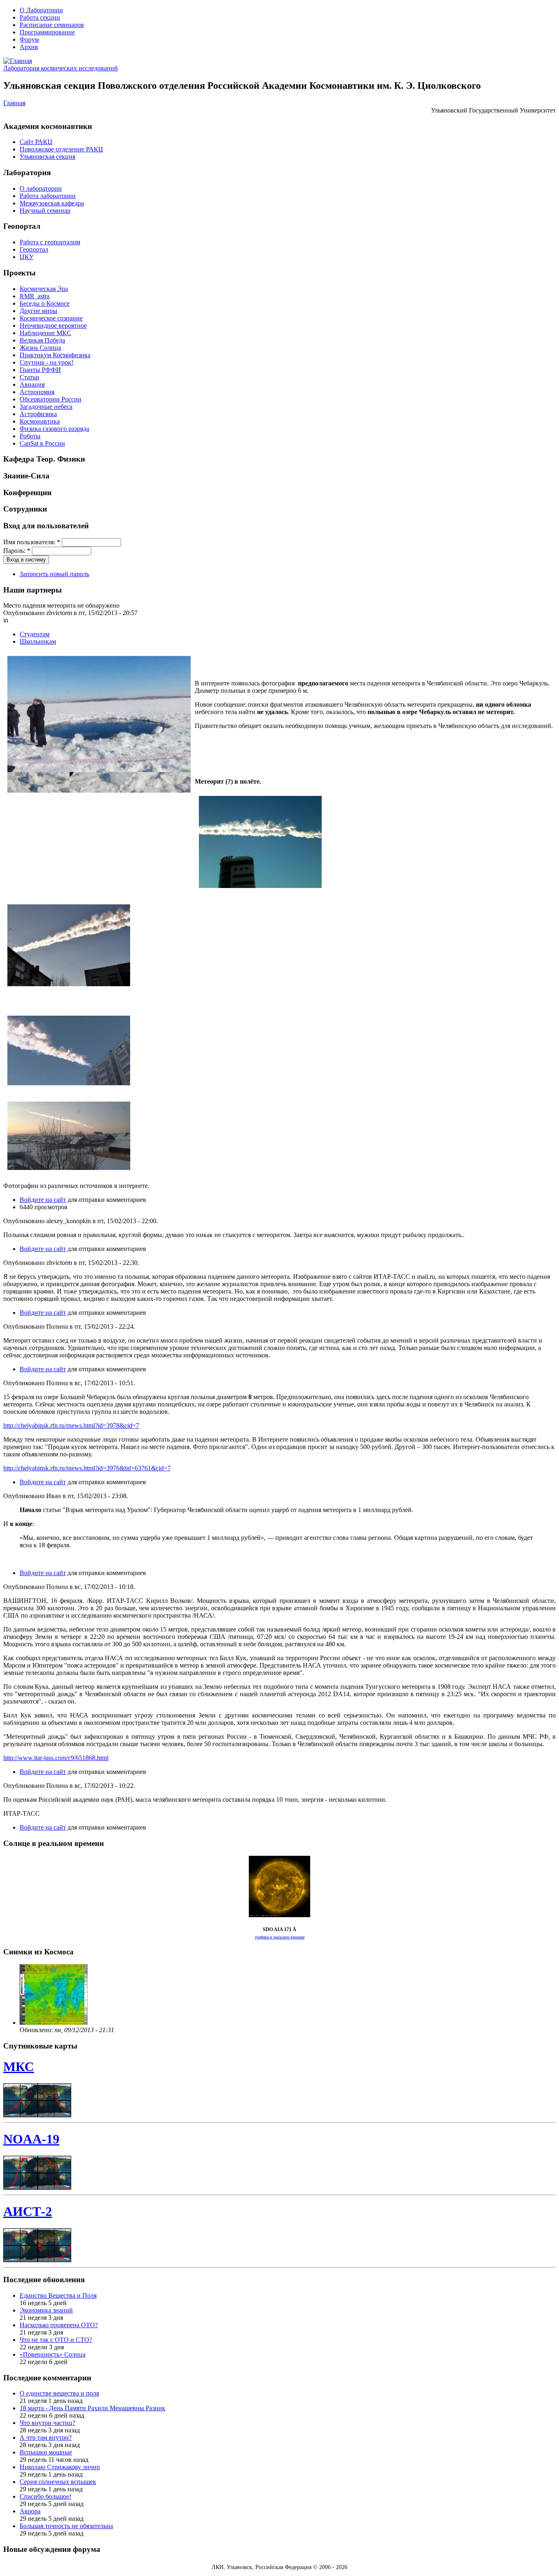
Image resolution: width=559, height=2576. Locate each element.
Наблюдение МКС (45, 333)
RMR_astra (35, 296)
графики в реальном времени (280, 1937)
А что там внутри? (46, 2437)
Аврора (30, 2511)
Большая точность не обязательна (66, 2526)
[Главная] (18, 61)
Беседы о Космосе (45, 303)
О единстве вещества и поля (59, 2393)
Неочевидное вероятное (53, 326)
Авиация (32, 384)
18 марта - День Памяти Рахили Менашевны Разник (92, 2408)
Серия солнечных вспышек (58, 2482)
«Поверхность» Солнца (53, 2354)
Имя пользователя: (32, 542)
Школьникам (38, 641)
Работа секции (40, 17)
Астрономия (37, 392)
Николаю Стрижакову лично (60, 2467)
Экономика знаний (46, 2310)
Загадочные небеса (46, 407)
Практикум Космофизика (55, 355)
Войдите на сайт (43, 1200)
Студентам (35, 634)
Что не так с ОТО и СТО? (56, 2340)
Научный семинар (45, 211)
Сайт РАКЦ (36, 142)
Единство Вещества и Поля (58, 2295)
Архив (29, 47)
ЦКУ (27, 257)
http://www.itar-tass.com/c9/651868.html (56, 1758)
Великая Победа (42, 340)
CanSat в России (42, 443)
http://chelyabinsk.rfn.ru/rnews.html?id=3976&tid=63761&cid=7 (87, 1468)
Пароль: (17, 551)
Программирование (47, 32)
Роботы (30, 436)
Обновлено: (37, 2030)
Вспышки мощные (46, 2452)
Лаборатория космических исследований (61, 68)
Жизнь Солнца (40, 348)
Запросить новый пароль (54, 574)
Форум (29, 39)
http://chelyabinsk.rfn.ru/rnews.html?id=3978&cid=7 (71, 1425)
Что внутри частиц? (47, 2423)
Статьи (29, 377)
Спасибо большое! (45, 2496)
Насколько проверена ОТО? (59, 2325)
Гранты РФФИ (40, 370)
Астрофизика (38, 414)
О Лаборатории (41, 10)
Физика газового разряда (54, 429)
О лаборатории (41, 188)
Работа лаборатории (48, 196)
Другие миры (38, 311)
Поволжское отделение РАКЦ (61, 149)
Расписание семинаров (52, 25)
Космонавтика (40, 421)
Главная (14, 103)
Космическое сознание (51, 318)
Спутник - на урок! (46, 362)
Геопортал (34, 249)
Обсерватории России (51, 399)
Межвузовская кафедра (52, 203)
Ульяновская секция (47, 157)
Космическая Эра (44, 289)
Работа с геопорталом (50, 242)
